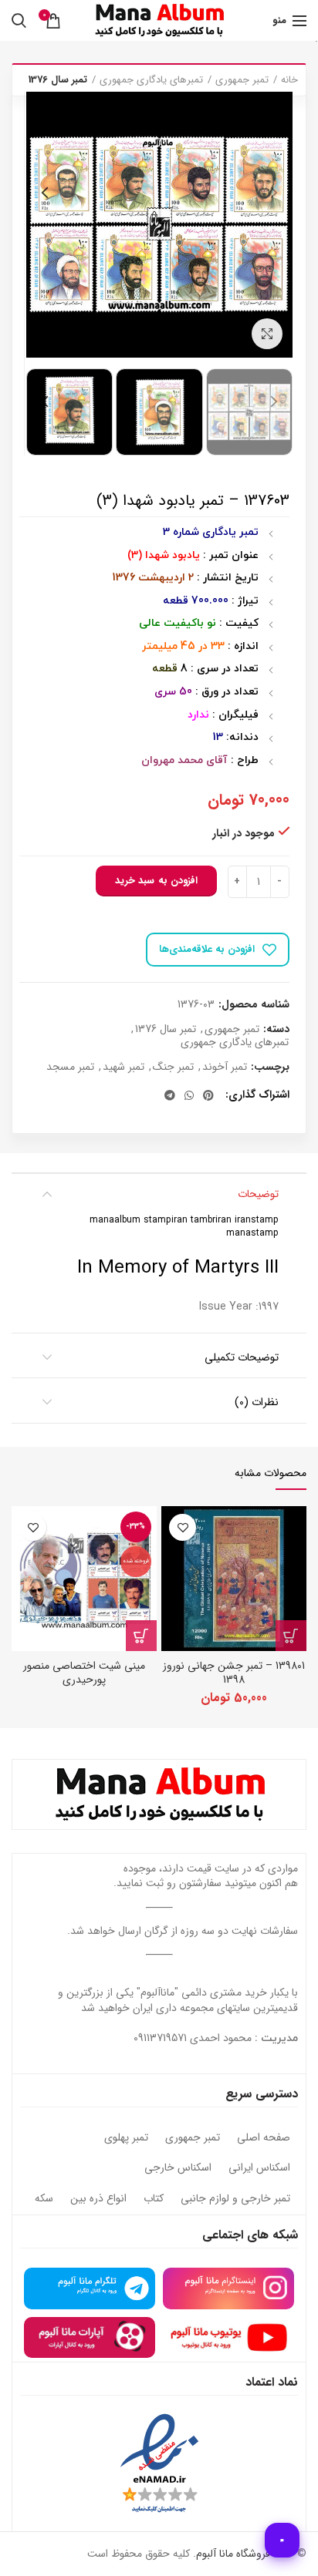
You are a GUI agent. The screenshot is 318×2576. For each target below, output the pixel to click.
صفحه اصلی (264, 2138)
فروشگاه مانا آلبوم (233, 2554)
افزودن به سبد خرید (156, 881)
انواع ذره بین (98, 2199)
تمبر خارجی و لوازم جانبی (235, 2199)
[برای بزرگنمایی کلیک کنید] (267, 334)
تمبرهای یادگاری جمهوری (151, 80)
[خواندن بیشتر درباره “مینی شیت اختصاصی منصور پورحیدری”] (141, 1636)
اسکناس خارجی (178, 2168)
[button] (291, 1636)
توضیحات (258, 1194)
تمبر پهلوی (126, 2138)
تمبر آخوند (225, 1067)
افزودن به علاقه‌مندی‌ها (207, 949)
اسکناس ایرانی (259, 2168)
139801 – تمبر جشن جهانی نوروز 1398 (234, 1673)
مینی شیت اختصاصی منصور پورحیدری (84, 1673)
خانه (289, 80)
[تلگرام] (170, 1095)
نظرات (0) (257, 1402)
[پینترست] (208, 1095)
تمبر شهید (123, 1067)
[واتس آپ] (189, 1095)
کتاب (154, 2199)
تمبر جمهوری (242, 80)
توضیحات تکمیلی (242, 1357)
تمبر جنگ (173, 1067)
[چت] (282, 2540)
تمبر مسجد (70, 1067)
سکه (44, 2199)
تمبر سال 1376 (58, 80)
